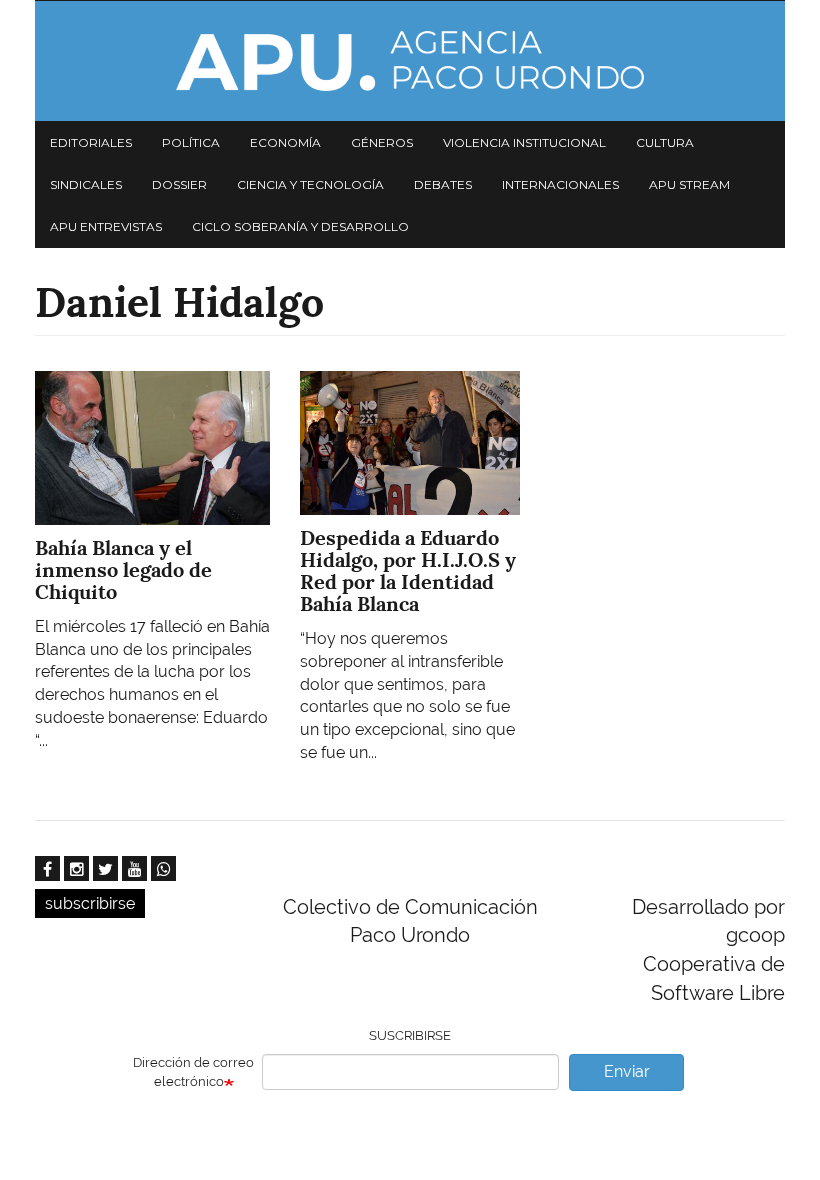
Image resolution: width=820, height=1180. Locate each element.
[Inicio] (410, 61)
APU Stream (689, 184)
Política (191, 142)
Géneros (382, 142)
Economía (285, 142)
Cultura (665, 142)
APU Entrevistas (106, 226)
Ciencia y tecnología (310, 184)
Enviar (627, 1071)
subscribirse (90, 903)
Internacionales (560, 184)
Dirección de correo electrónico (193, 1072)
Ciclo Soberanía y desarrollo (300, 226)
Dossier (179, 184)
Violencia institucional (524, 142)
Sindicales (86, 184)
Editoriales (91, 142)
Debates (443, 184)
